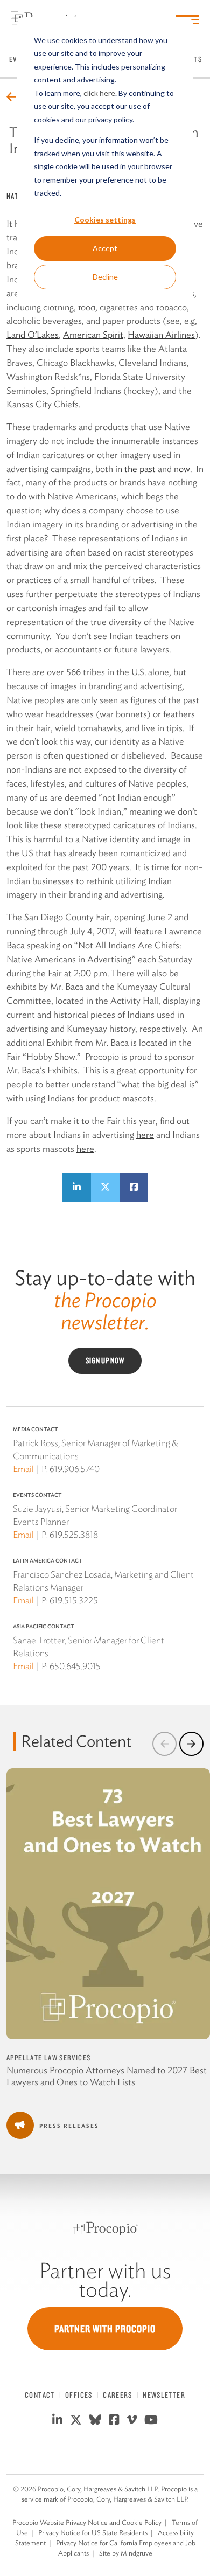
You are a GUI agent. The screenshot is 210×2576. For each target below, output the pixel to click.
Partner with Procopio (105, 2329)
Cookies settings (105, 220)
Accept (105, 248)
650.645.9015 (75, 1666)
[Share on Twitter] (105, 1187)
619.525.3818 (74, 1535)
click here (99, 93)
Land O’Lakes (33, 335)
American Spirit (93, 335)
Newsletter (164, 2395)
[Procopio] (105, 2228)
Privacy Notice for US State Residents (93, 2533)
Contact (40, 2395)
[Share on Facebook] (134, 1187)
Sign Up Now (105, 1360)
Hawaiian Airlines (161, 335)
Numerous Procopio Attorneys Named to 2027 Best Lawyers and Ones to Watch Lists (107, 2076)
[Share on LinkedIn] (77, 1187)
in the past (135, 469)
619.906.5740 (75, 1469)
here (145, 1135)
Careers (118, 2395)
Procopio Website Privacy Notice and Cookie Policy (87, 2522)
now (182, 469)
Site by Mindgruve (126, 2553)
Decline (105, 277)
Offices (79, 2395)
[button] (164, 1744)
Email (23, 1469)
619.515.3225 (74, 1600)
